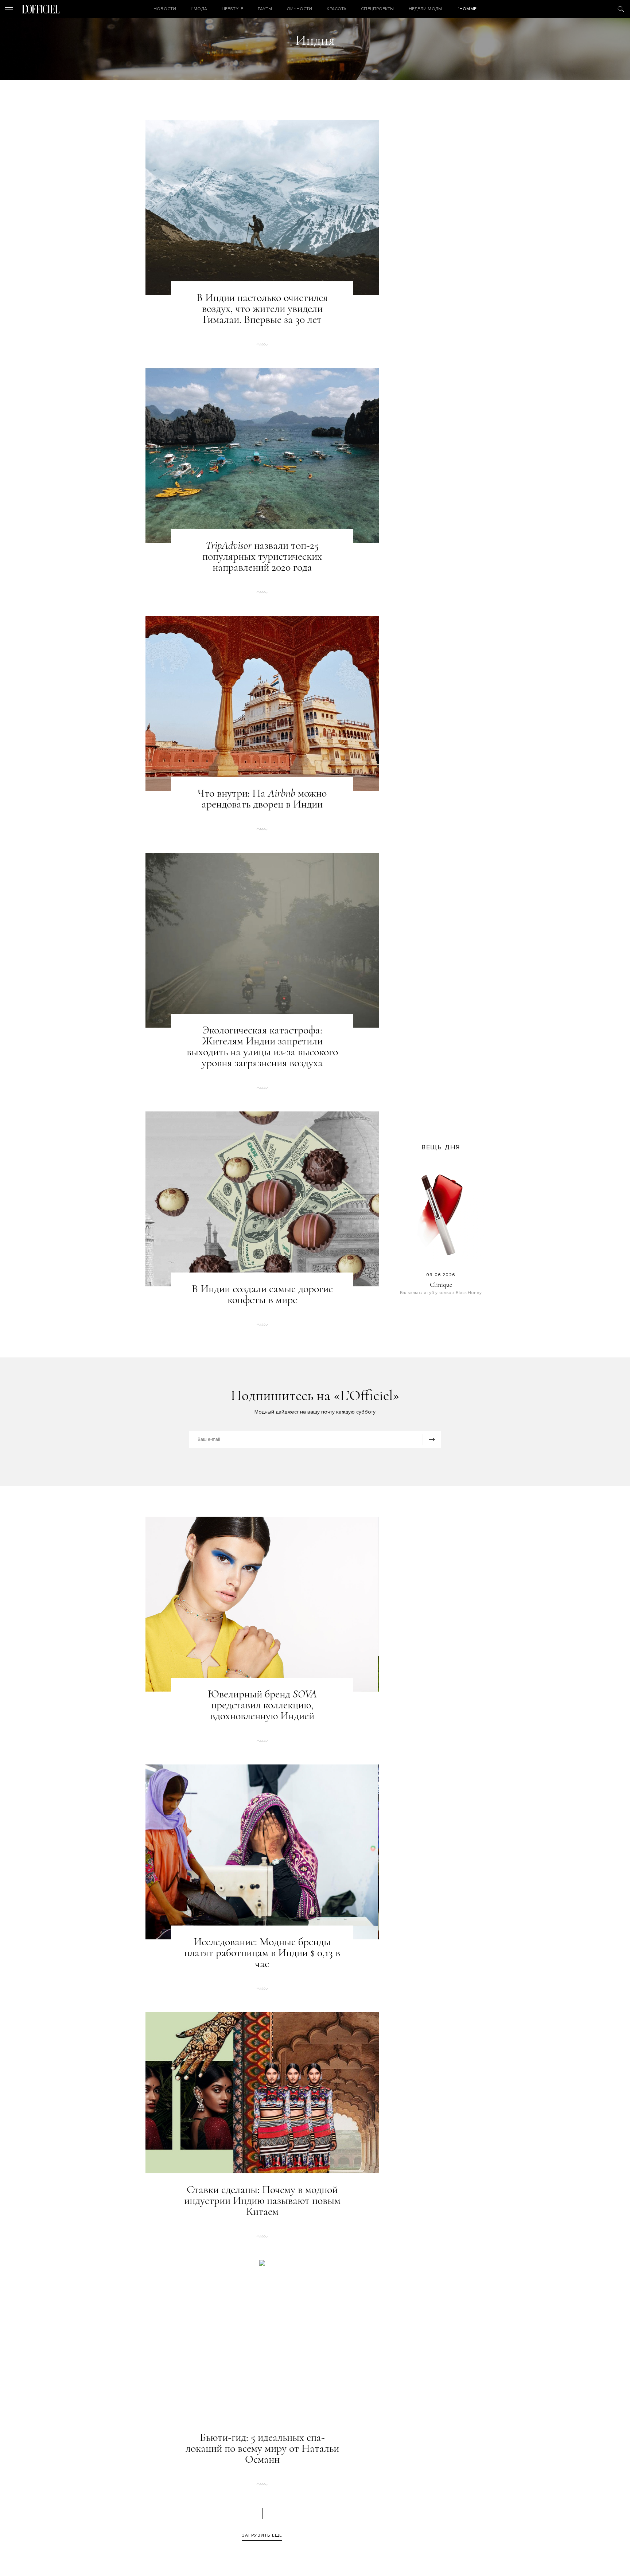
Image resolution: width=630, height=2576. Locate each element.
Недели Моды (425, 9)
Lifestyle (232, 9)
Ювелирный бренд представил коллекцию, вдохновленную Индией (262, 1705)
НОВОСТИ (165, 9)
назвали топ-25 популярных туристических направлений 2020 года (262, 556)
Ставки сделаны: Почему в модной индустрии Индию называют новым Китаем (262, 2201)
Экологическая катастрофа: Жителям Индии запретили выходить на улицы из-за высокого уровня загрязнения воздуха (262, 1047)
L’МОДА (199, 9)
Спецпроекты (377, 9)
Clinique (441, 1285)
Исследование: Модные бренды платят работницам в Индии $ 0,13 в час (262, 1953)
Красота (337, 9)
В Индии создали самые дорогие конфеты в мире (262, 1294)
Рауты (265, 9)
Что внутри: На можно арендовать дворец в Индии (262, 799)
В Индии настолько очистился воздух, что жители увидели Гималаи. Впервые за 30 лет (262, 309)
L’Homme (466, 9)
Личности (299, 9)
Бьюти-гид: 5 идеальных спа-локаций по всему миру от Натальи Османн (262, 2448)
